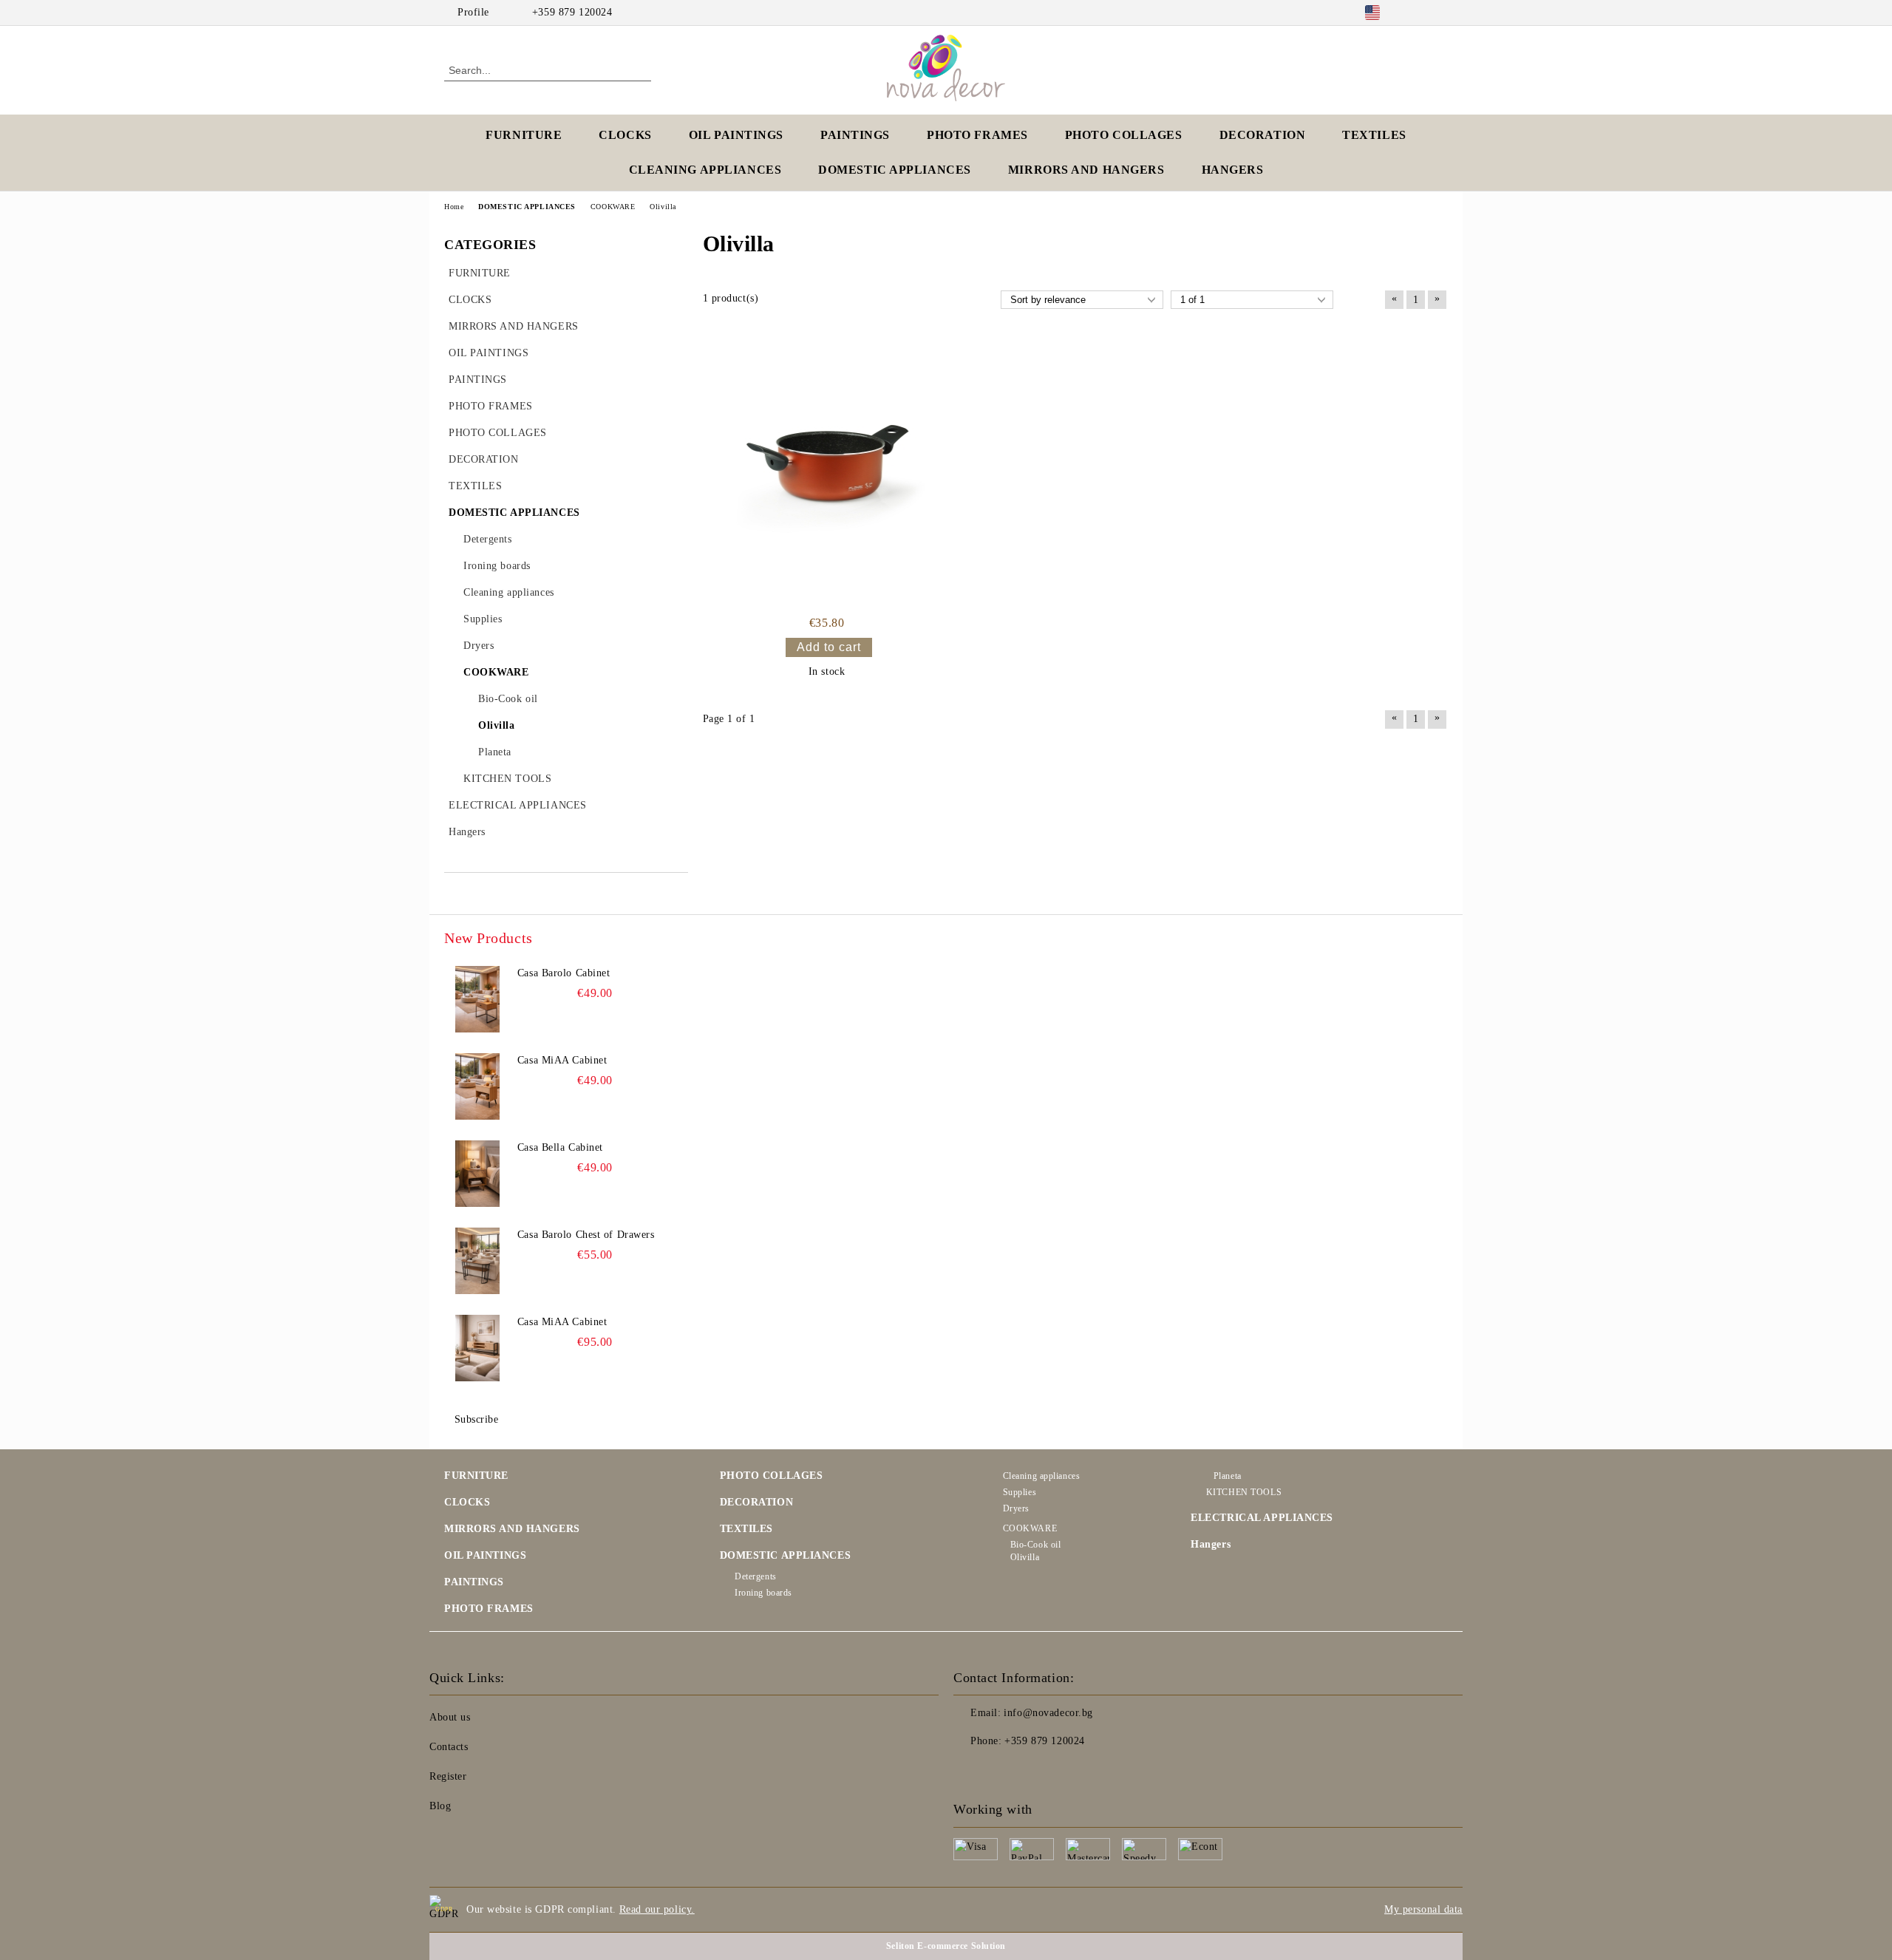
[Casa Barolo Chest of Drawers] (477, 1261)
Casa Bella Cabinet (560, 1147)
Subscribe (477, 1419)
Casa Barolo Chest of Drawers (586, 1235)
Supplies (1020, 1492)
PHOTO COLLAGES (1124, 135)
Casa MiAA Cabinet (562, 1060)
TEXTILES (1374, 135)
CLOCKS (625, 135)
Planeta (1227, 1476)
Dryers (1016, 1508)
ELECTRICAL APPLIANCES (1262, 1518)
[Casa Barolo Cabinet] (477, 999)
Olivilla (1025, 1557)
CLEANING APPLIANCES (705, 170)
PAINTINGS (855, 135)
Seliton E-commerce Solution (946, 1946)
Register (448, 1776)
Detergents (756, 1576)
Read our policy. (657, 1909)
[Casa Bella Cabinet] (477, 1174)
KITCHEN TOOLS (1244, 1492)
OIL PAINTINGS (736, 135)
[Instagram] (1440, 13)
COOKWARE (1030, 1528)
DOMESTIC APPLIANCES (895, 170)
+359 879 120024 (572, 12)
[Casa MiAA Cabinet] (477, 1086)
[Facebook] (1418, 13)
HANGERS (1233, 170)
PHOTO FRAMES (977, 135)
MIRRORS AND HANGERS (1086, 170)
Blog (440, 1806)
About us (450, 1717)
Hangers (1211, 1544)
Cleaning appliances (1041, 1476)
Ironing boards (763, 1593)
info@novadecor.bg (1048, 1713)
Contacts (449, 1747)
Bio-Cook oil (1035, 1545)
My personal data (1423, 1909)
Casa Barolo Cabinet (564, 973)
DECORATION (1263, 135)
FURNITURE (524, 135)
